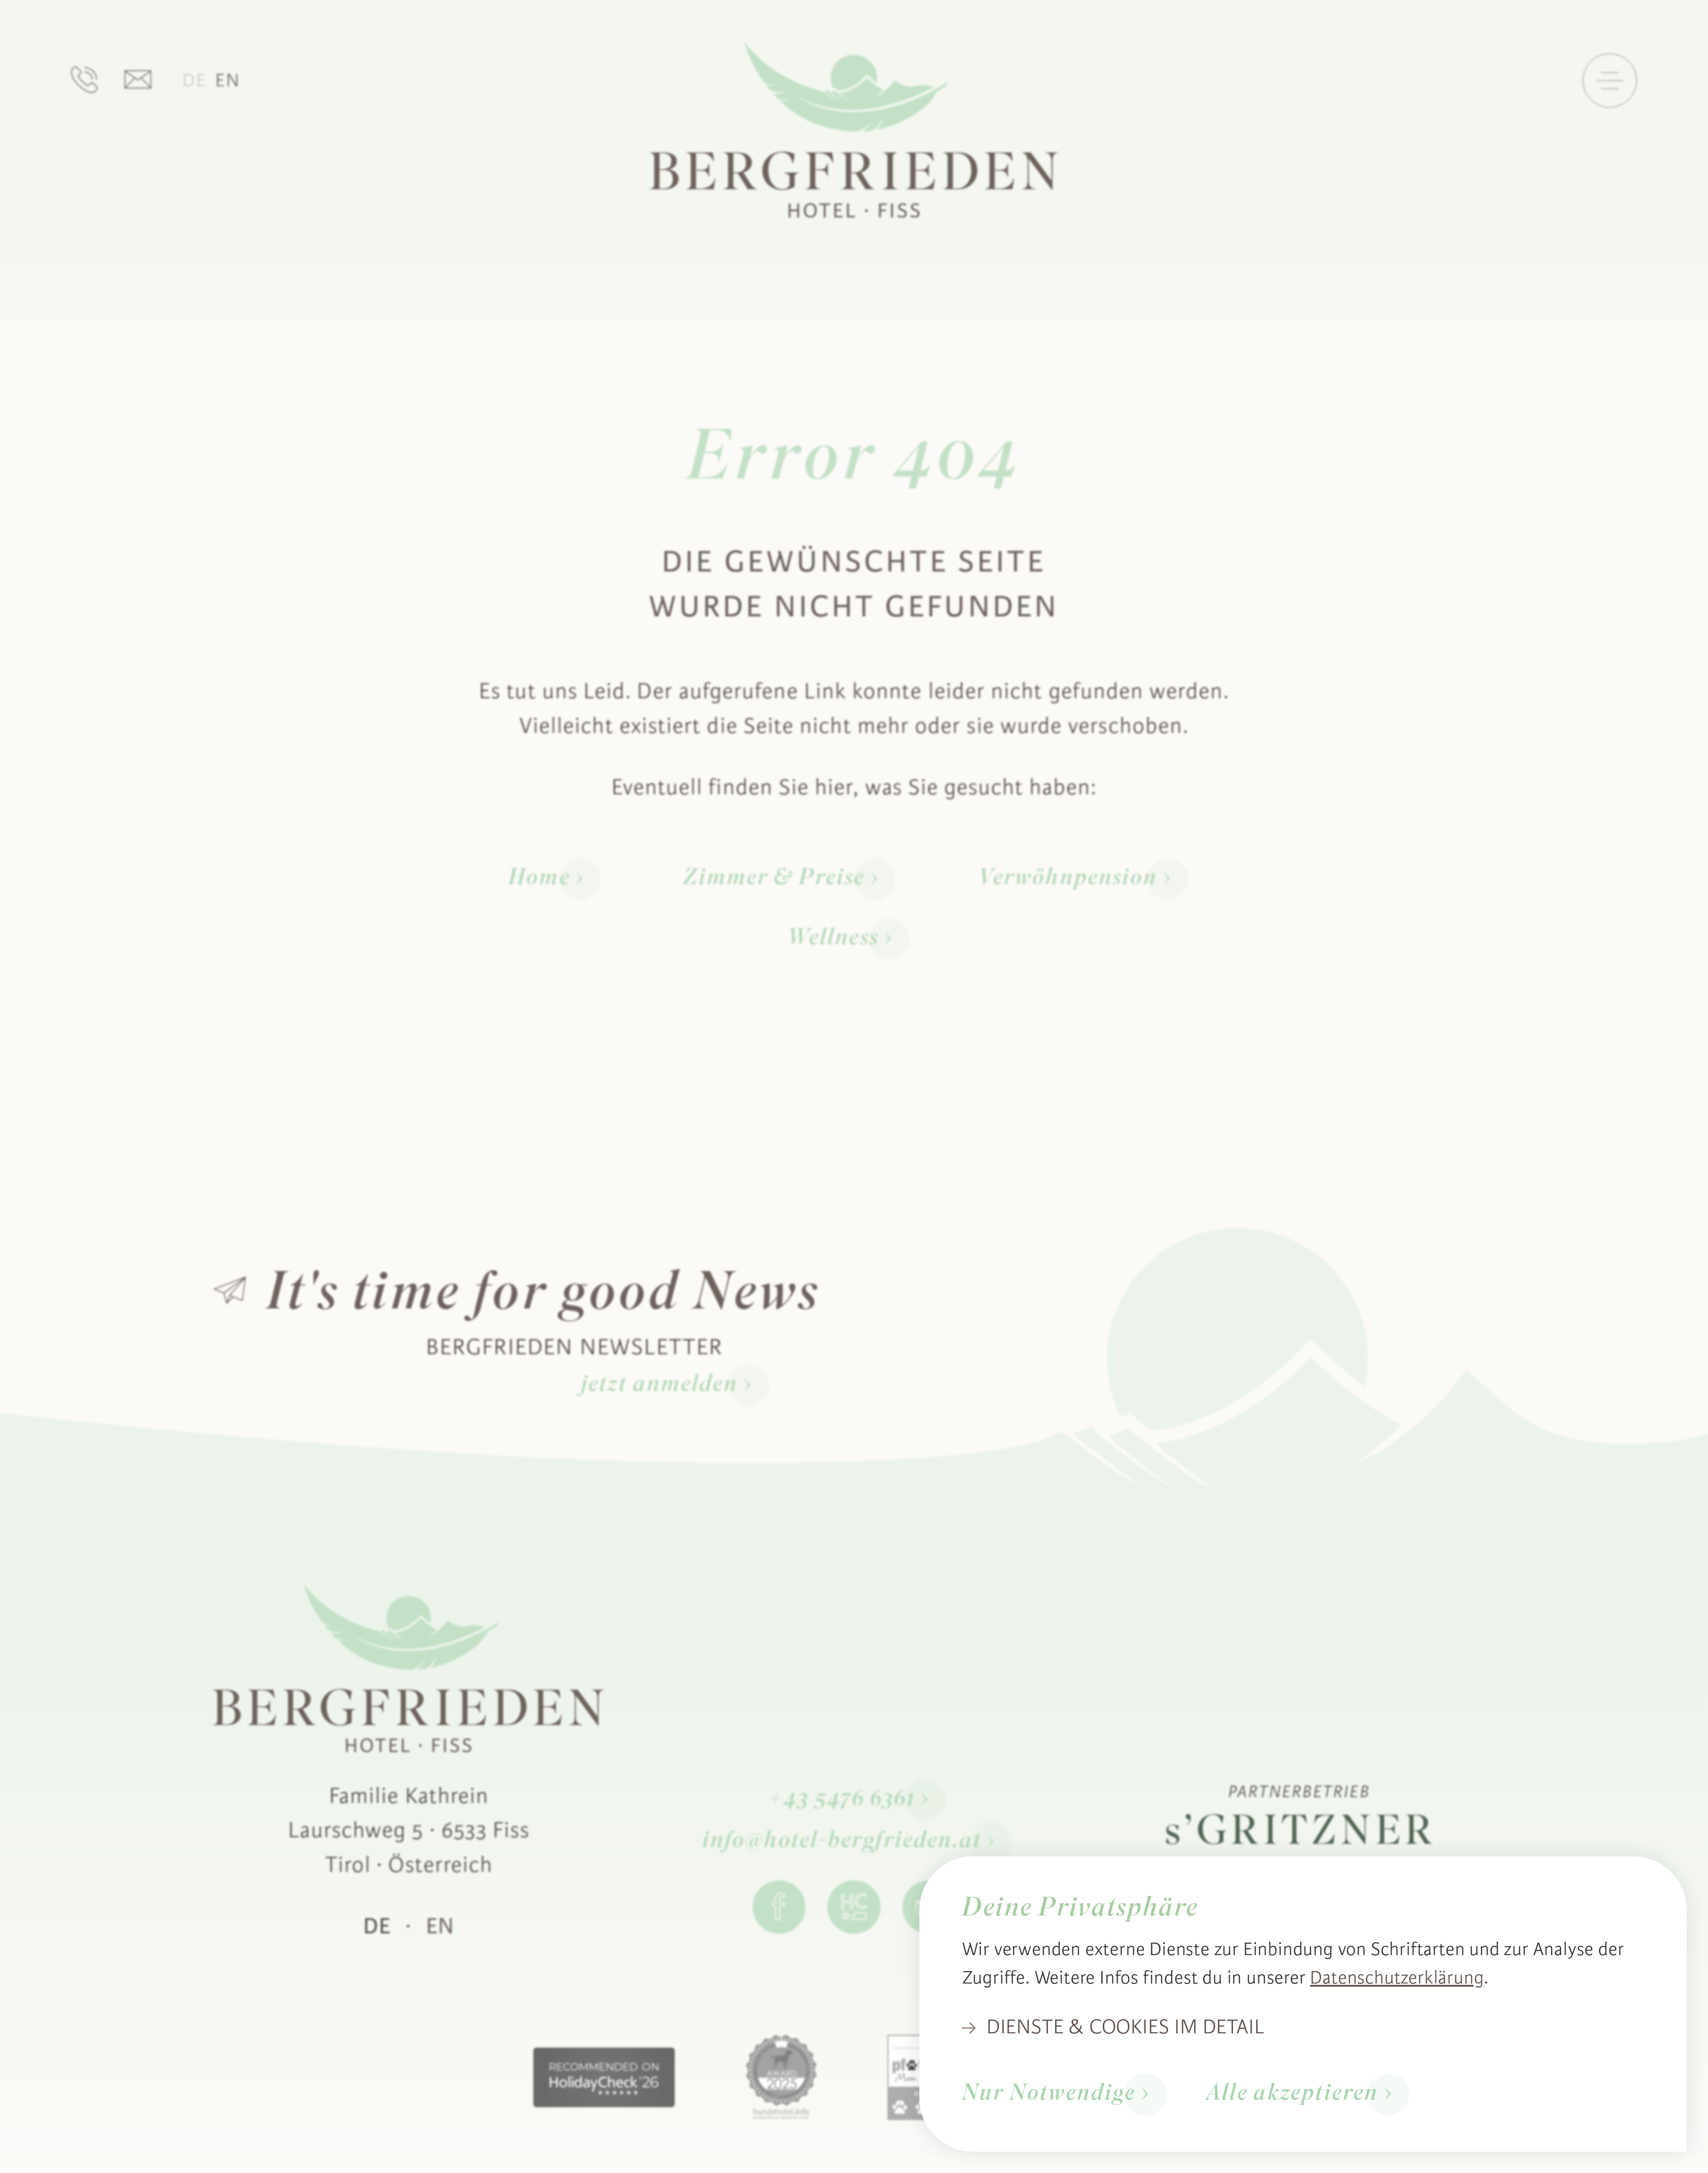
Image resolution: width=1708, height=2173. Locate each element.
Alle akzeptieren (1292, 2094)
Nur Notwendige (1049, 2094)
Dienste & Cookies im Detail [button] (1126, 2027)
